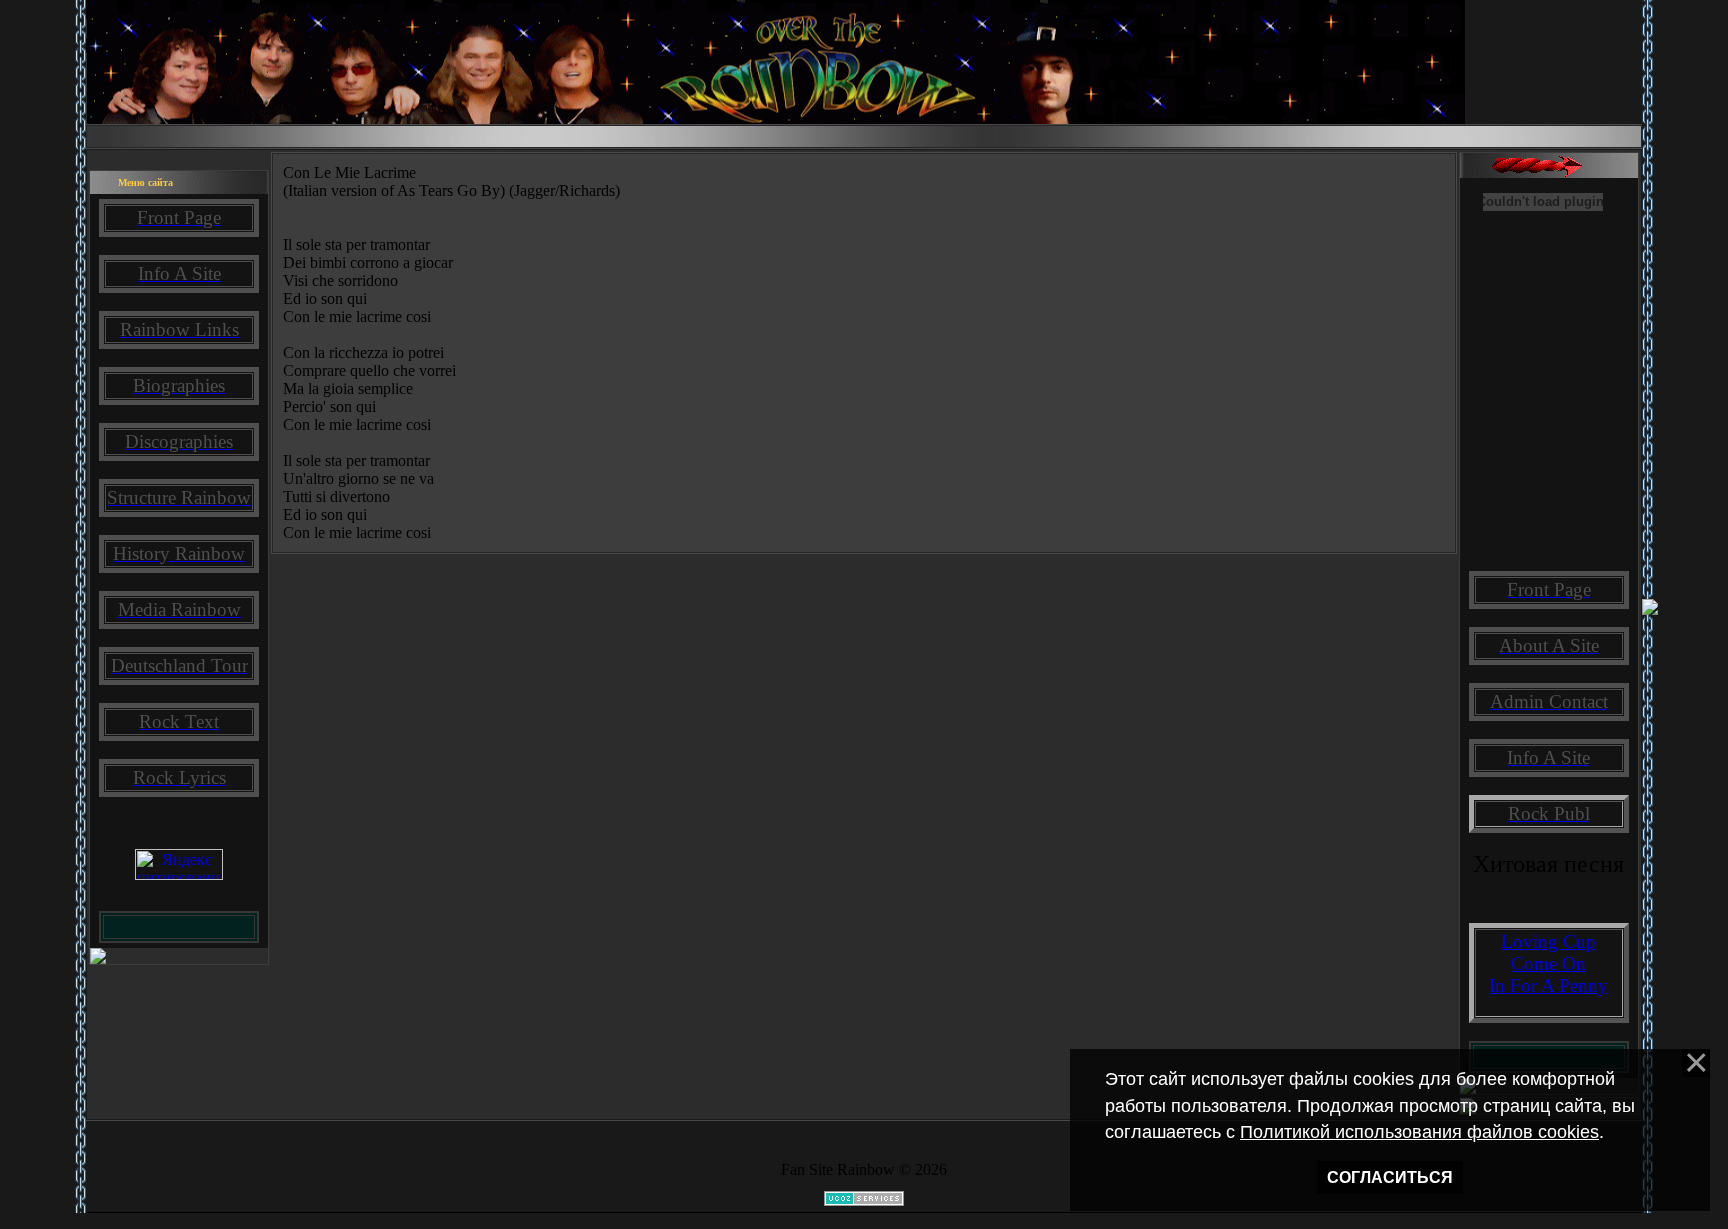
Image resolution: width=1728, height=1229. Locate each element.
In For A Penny (1548, 985)
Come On (1548, 963)
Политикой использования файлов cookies (1419, 1132)
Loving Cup (1548, 941)
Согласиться (1390, 1177)
